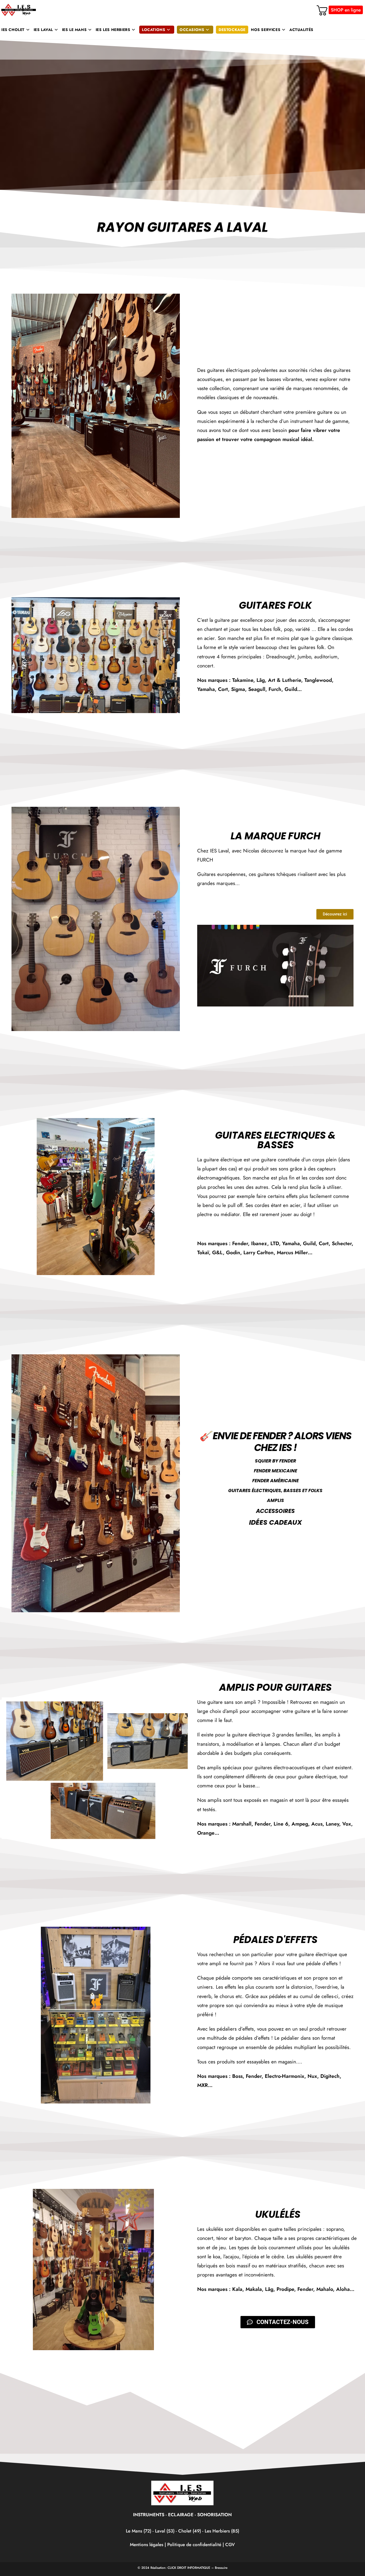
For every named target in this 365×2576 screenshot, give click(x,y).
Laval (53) (164, 2531)
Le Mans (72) (139, 2531)
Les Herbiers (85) (222, 2531)
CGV (230, 2544)
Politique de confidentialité (194, 2544)
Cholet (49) (190, 2531)
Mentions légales (147, 2544)
